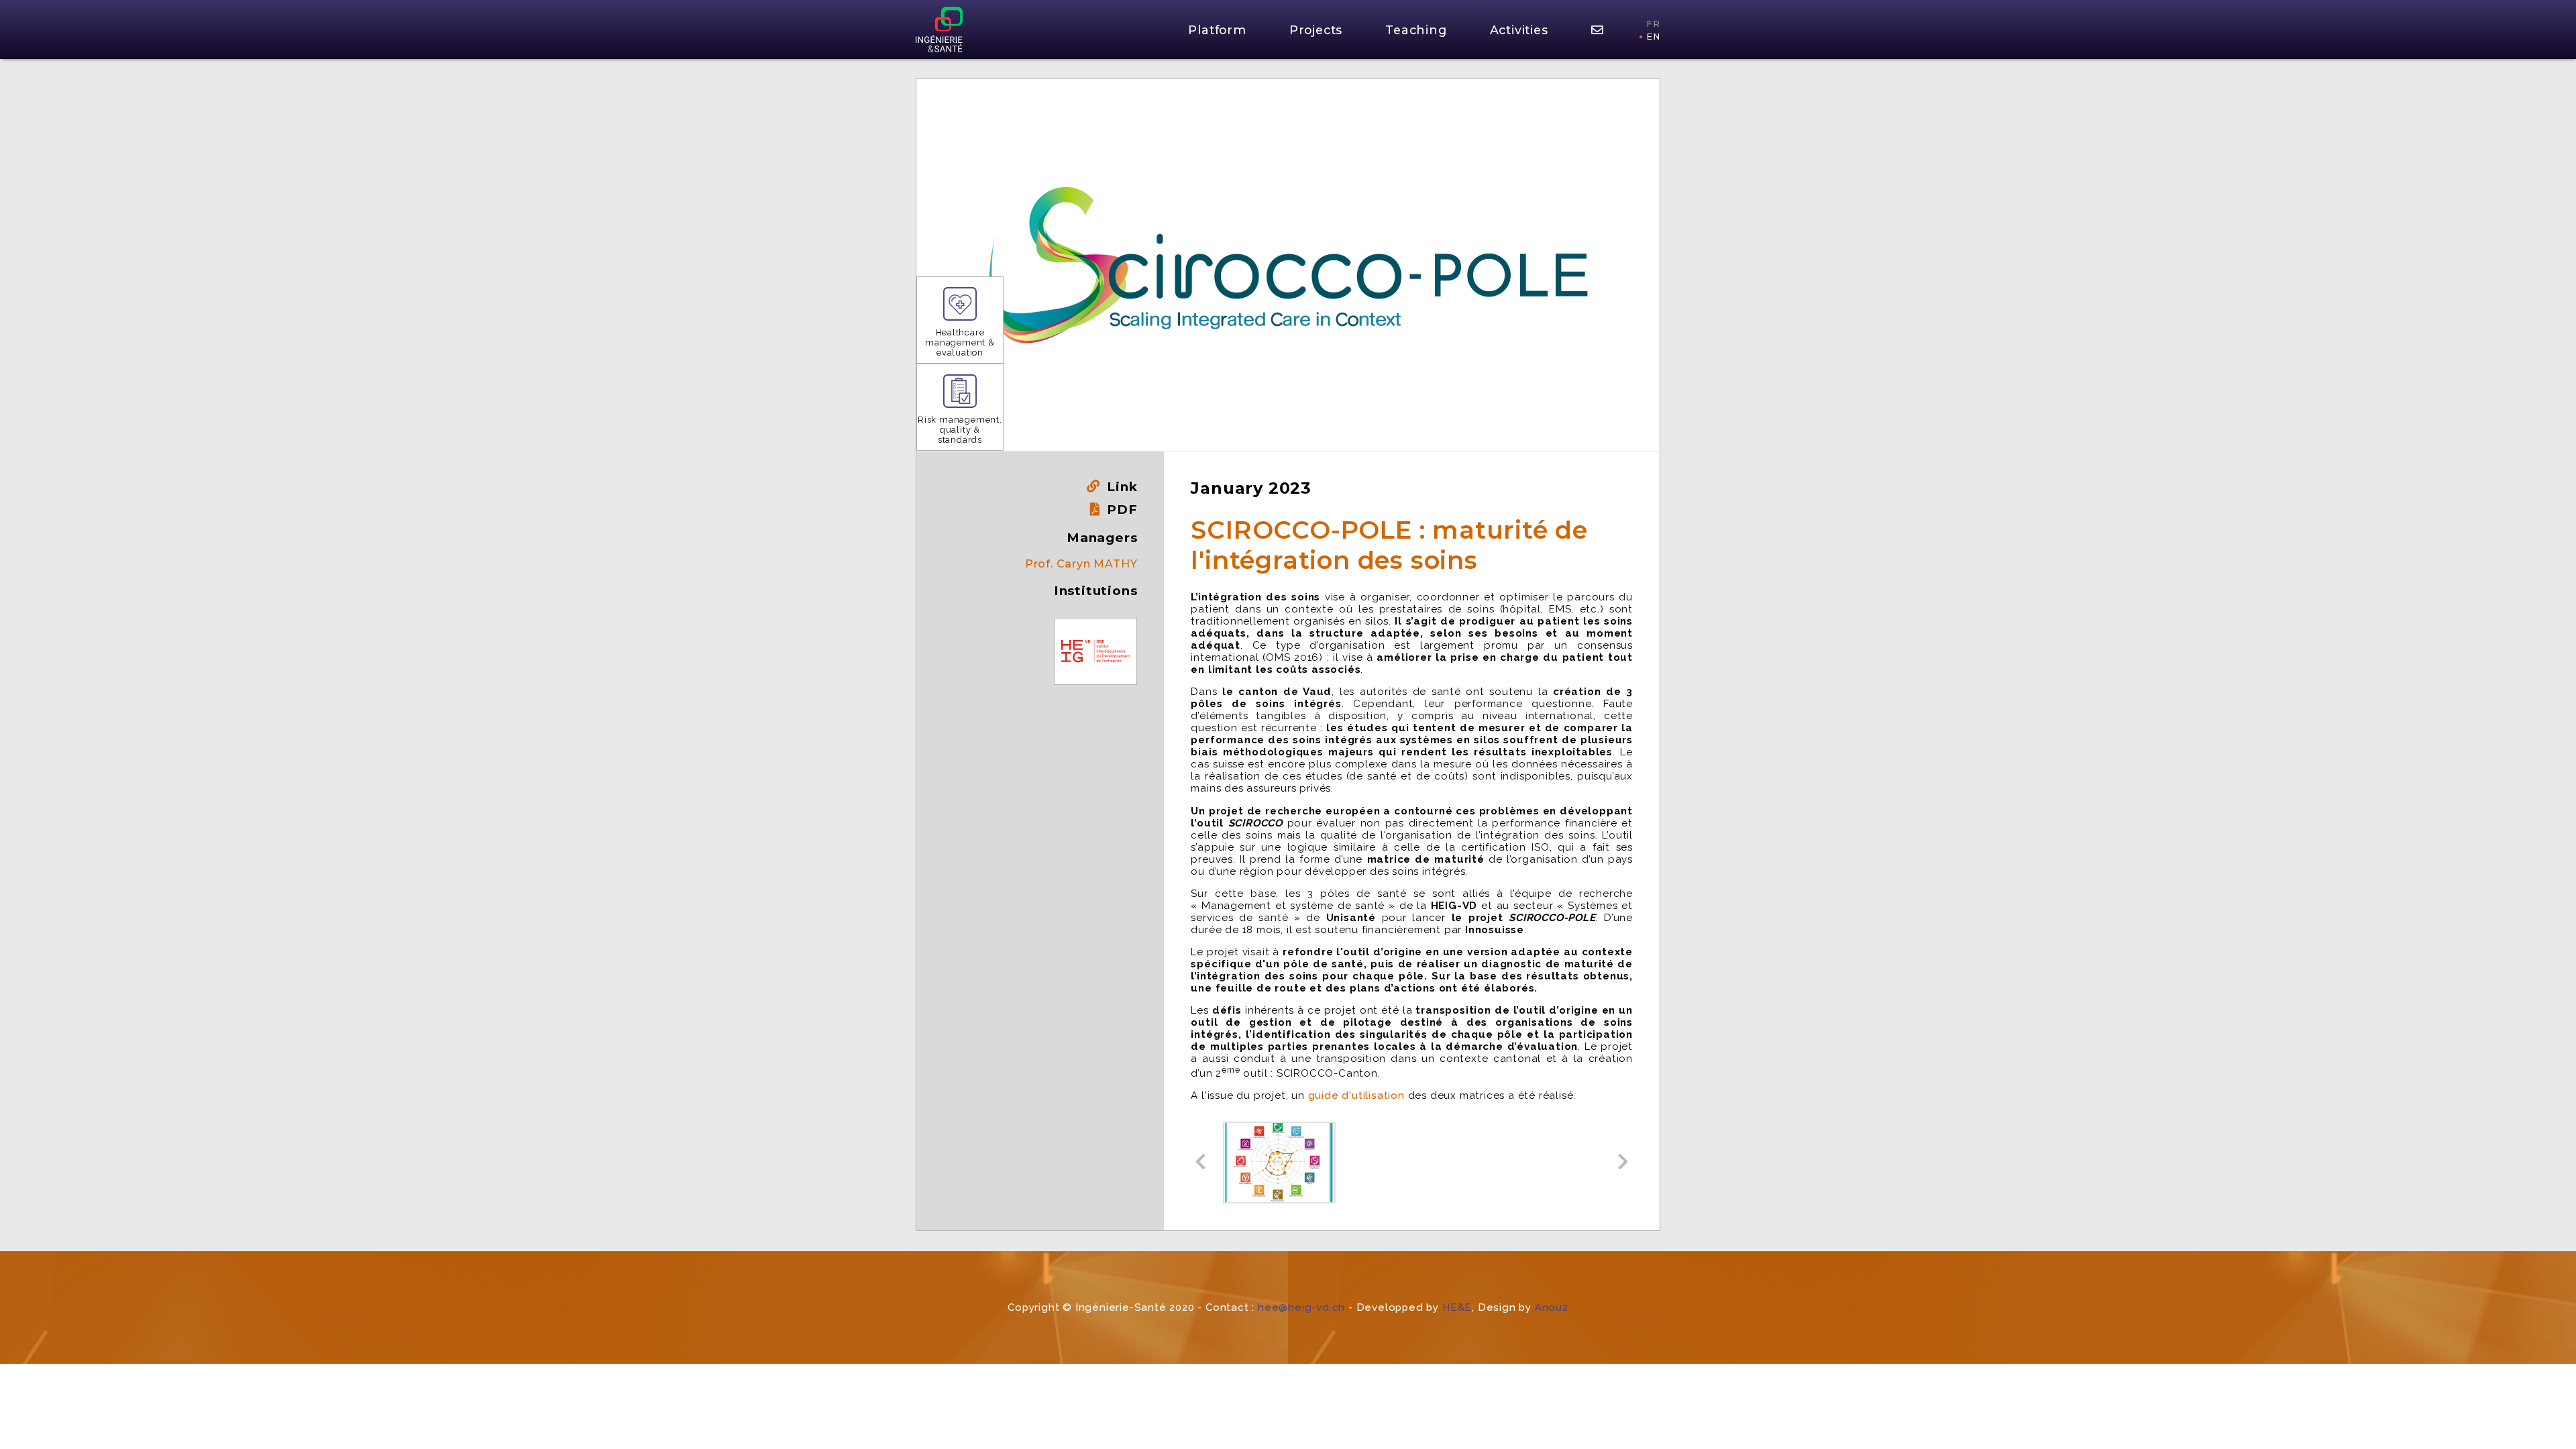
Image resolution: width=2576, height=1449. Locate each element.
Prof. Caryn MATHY (1081, 564)
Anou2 (1552, 1307)
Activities (1519, 30)
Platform (1217, 30)
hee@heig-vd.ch (1301, 1307)
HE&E (1457, 1307)
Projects (1316, 30)
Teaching (1416, 30)
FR (1653, 24)
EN (1653, 37)
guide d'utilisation (1356, 1095)
